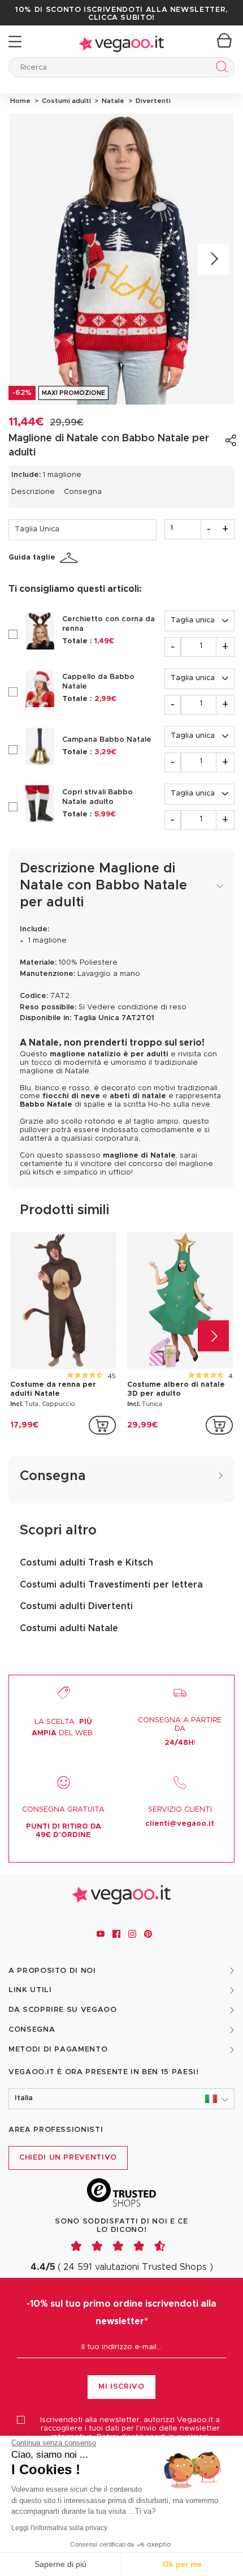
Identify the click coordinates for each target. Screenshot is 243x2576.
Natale (112, 101)
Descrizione (33, 492)
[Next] (213, 259)
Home (20, 101)
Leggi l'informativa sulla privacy (59, 2528)
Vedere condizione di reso (137, 1007)
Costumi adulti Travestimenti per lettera (111, 1585)
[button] (121, 2099)
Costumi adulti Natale (69, 1628)
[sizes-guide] (71, 558)
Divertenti (151, 101)
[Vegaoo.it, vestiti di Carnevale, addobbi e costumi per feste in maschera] (121, 42)
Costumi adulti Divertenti (76, 1606)
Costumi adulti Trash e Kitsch (86, 1563)
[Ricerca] (220, 69)
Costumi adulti (66, 101)
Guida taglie (32, 558)
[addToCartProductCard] (102, 1425)
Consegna (83, 492)
